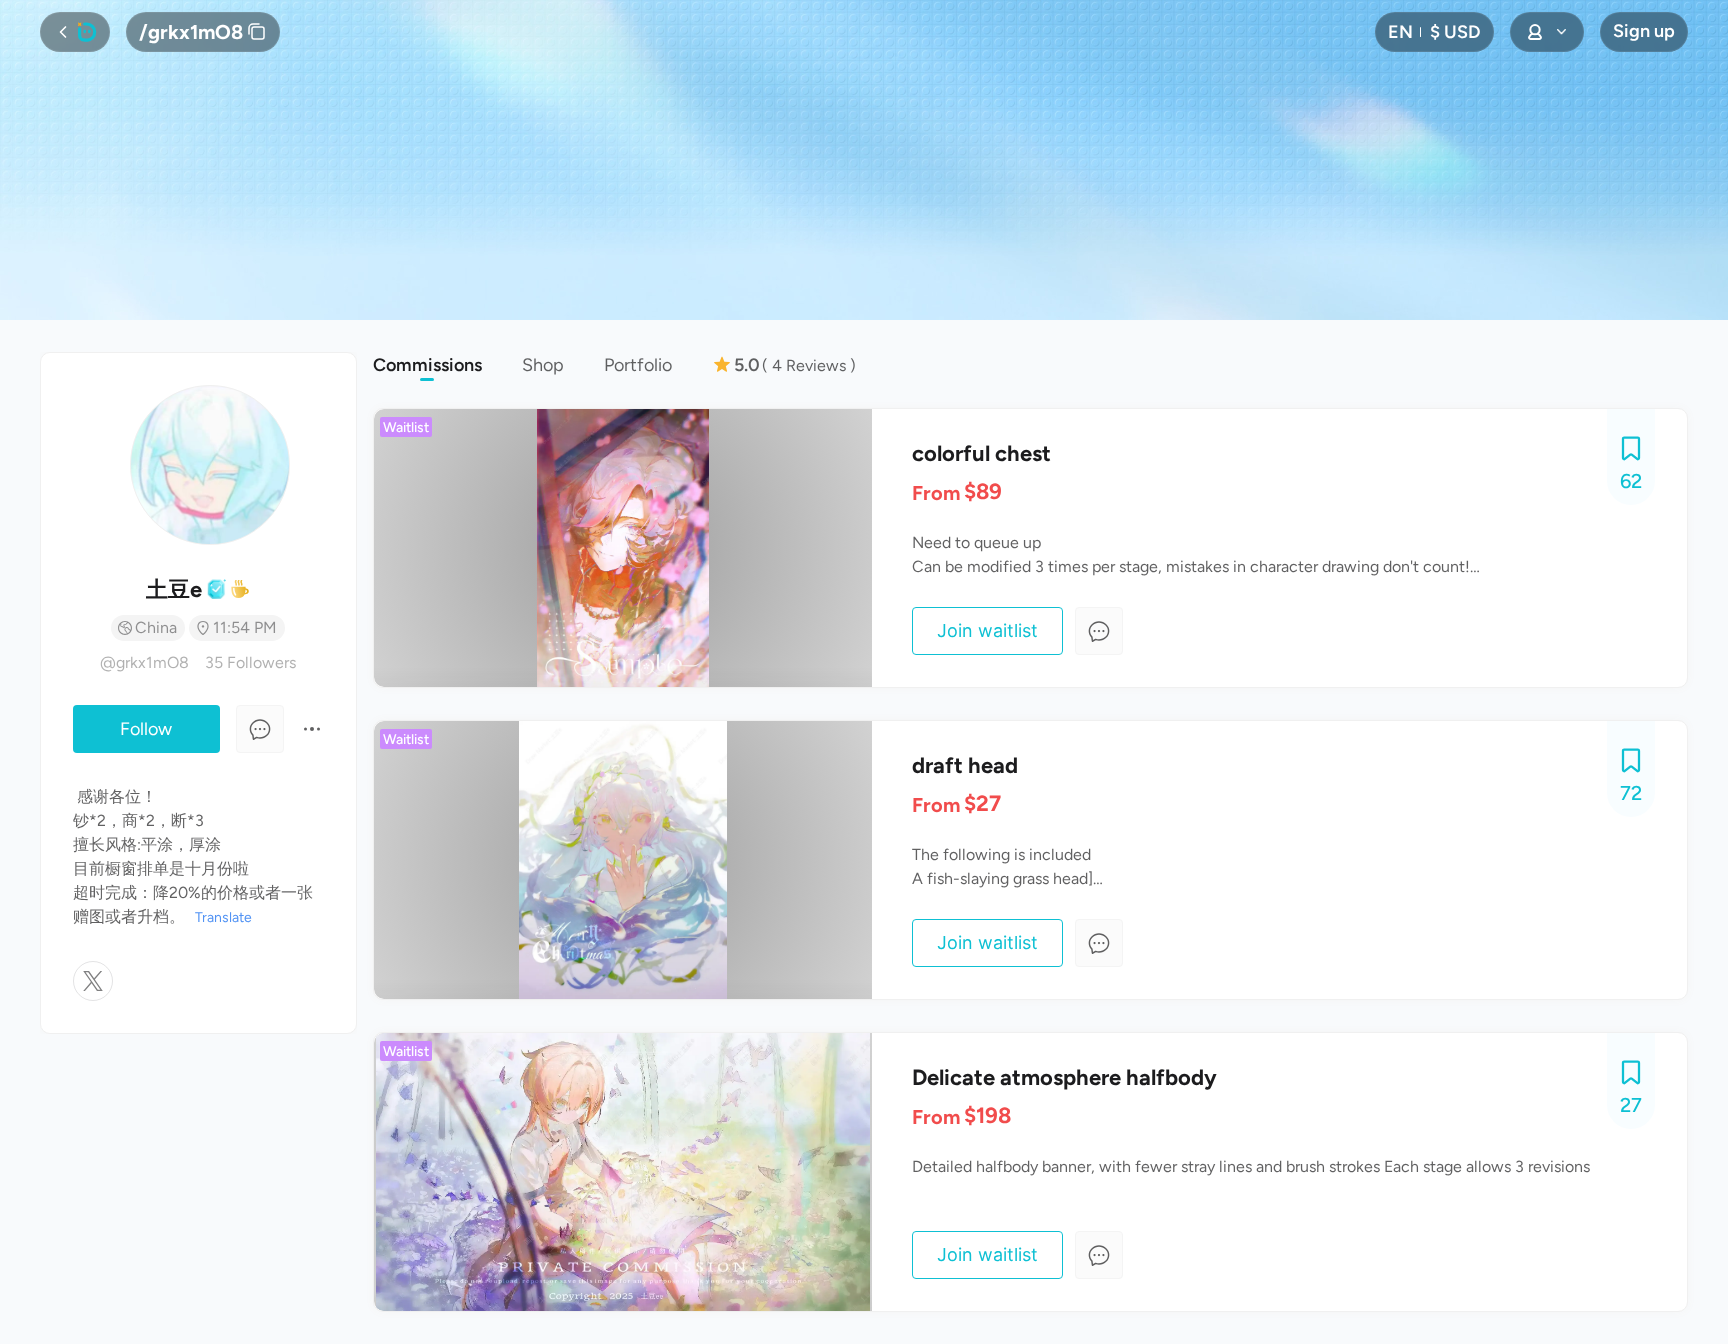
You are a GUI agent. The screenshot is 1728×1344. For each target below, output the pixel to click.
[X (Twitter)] (93, 981)
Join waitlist (987, 630)
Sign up (1644, 31)
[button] (1434, 32)
